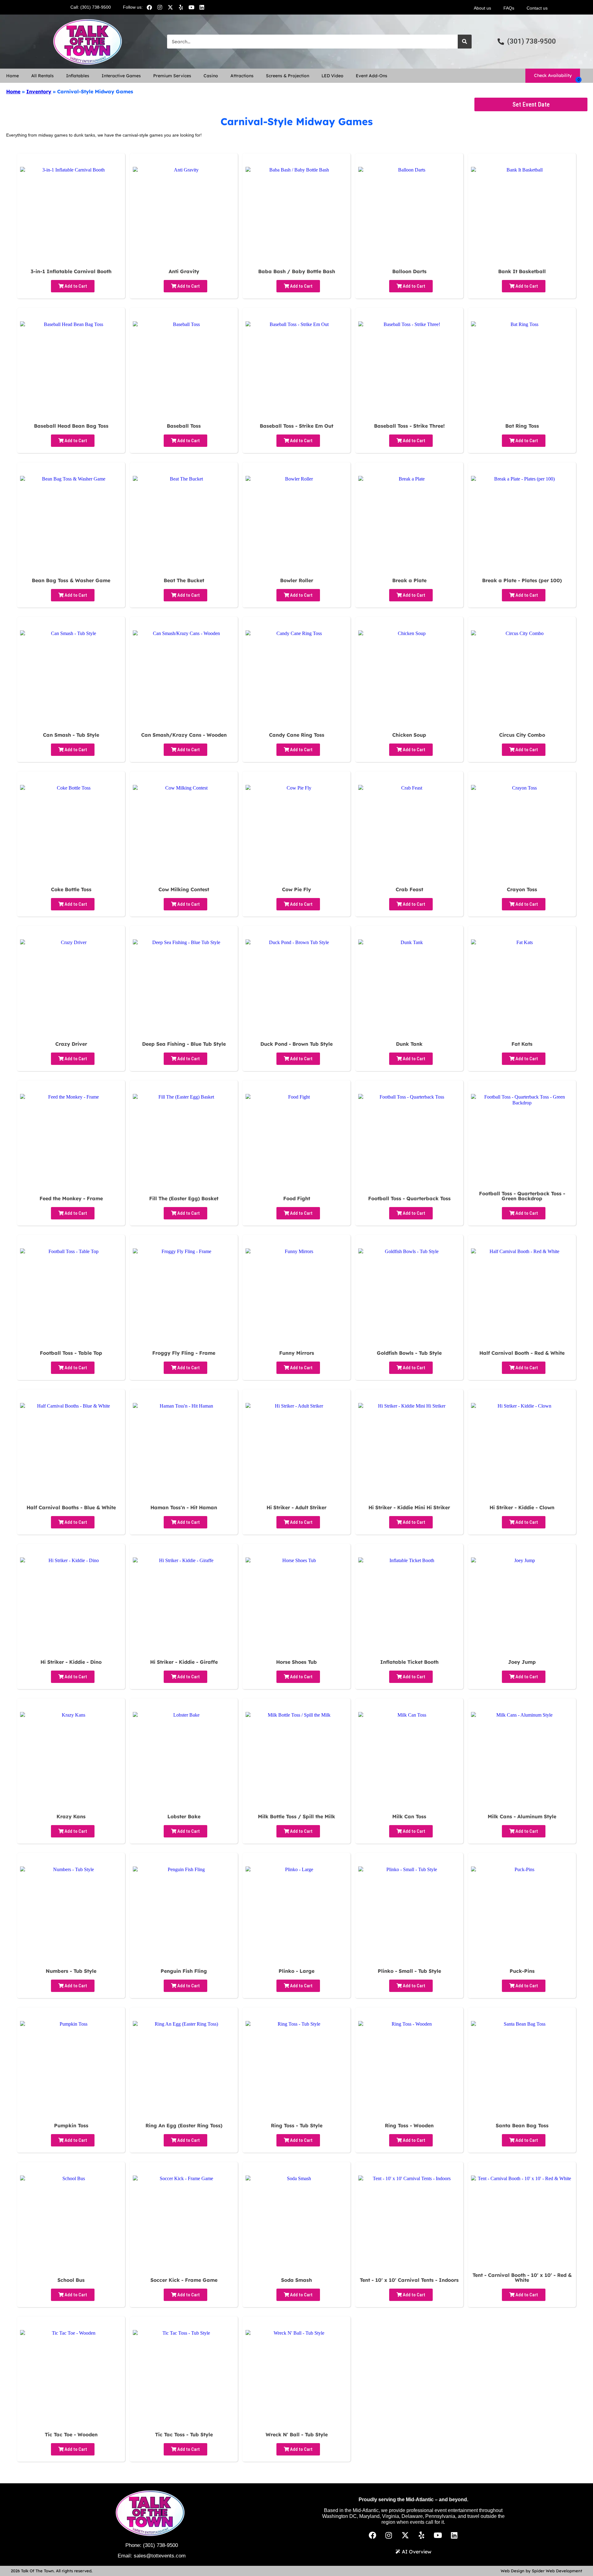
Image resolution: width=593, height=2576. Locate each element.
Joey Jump (522, 1662)
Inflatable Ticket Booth (409, 1662)
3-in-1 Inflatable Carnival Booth (71, 271)
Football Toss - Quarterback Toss (409, 1198)
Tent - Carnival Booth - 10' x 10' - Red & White (522, 2277)
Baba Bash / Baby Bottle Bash (297, 271)
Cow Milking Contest (184, 889)
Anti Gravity (184, 271)
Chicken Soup (409, 735)
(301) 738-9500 (160, 2545)
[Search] (465, 42)
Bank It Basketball (522, 271)
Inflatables (78, 76)
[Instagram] (160, 7)
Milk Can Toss (409, 1816)
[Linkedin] (202, 7)
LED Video (332, 76)
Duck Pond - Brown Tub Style (296, 1044)
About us (482, 8)
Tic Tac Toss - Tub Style (184, 2434)
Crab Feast (409, 889)
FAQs (509, 8)
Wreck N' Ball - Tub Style (297, 2434)
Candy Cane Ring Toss (297, 735)
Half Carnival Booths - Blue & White (71, 1507)
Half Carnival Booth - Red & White (522, 1353)
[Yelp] (181, 7)
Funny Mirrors (297, 1353)
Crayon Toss (522, 889)
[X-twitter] (170, 7)
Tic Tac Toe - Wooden (71, 2434)
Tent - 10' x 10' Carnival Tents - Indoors (409, 2280)
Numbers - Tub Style (71, 1971)
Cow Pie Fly (296, 889)
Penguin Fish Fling (184, 1971)
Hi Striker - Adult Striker (296, 1507)
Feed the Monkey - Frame (71, 1198)
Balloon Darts (409, 271)
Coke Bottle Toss (71, 889)
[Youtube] (191, 7)
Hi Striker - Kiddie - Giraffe (184, 1662)
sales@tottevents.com (160, 2556)
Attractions (242, 76)
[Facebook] (149, 7)
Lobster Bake (184, 1816)
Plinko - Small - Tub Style (409, 1971)
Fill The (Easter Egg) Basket (184, 1198)
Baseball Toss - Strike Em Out (296, 426)
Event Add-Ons (372, 76)
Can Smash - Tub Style (71, 735)
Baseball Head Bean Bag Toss (71, 426)
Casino (211, 76)
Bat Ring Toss (522, 426)
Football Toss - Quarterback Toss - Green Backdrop (522, 1196)
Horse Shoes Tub (296, 1662)
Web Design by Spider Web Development (541, 2571)
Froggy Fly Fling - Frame (184, 1353)
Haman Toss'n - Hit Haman (184, 1507)
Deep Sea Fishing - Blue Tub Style (184, 1044)
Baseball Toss (184, 426)
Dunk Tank (409, 1044)
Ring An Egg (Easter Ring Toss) (184, 2125)
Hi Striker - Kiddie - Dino (71, 1662)
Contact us (537, 8)
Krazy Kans (71, 1816)
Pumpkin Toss (71, 2125)
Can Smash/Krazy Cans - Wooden (184, 735)
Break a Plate (409, 580)
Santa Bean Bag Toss (522, 2125)
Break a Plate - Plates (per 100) (522, 580)
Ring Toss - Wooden (409, 2125)
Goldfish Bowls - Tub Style (409, 1353)
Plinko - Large (296, 1971)
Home (13, 76)
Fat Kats (522, 1044)
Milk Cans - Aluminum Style (522, 1816)
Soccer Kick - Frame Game (184, 2280)
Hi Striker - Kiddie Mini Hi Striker (409, 1507)
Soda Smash (296, 2280)
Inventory (39, 91)
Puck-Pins (522, 1971)
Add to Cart (75, 286)
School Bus (71, 2280)
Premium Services (172, 76)
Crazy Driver (71, 1044)
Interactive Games (121, 76)
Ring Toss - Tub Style (297, 2125)
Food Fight (297, 1198)
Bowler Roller (297, 580)
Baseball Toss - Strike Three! (409, 426)
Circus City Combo (522, 735)
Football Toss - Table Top (71, 1353)
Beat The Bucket (184, 580)
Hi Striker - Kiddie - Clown (522, 1507)
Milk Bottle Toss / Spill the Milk (296, 1816)
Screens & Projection (288, 76)
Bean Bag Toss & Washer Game (71, 580)
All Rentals (42, 76)
